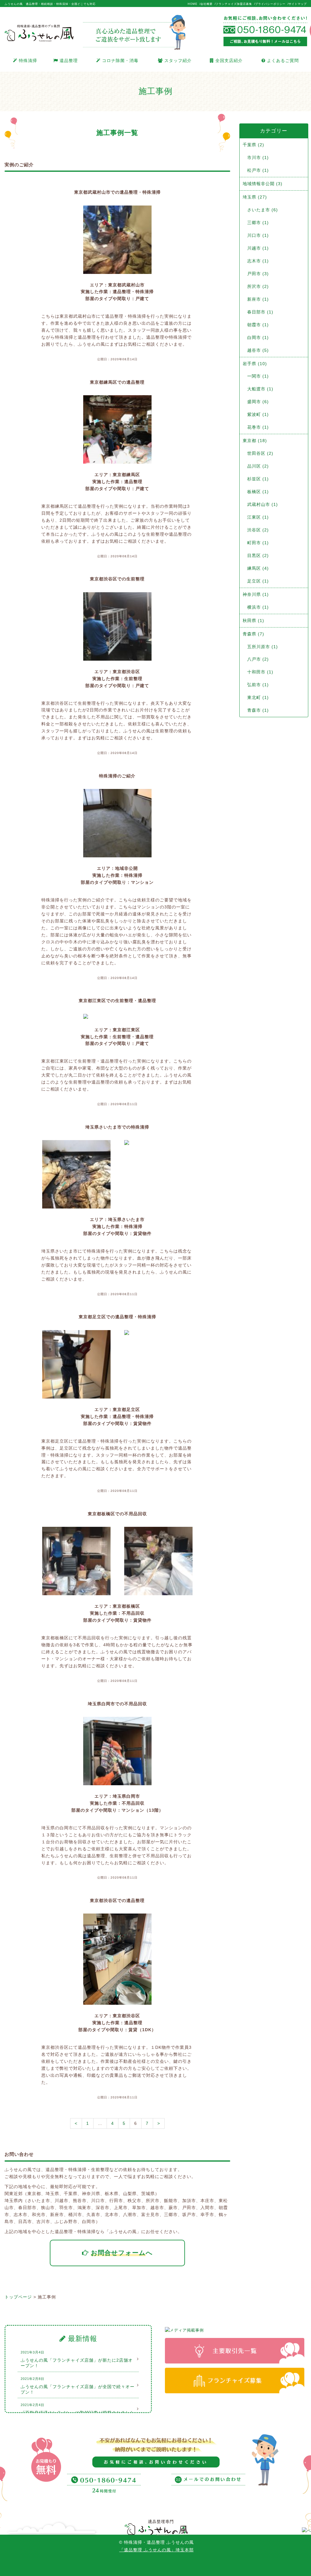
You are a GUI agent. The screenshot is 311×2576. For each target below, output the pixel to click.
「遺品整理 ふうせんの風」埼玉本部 (157, 2550)
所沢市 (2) (258, 286)
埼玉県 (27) (255, 197)
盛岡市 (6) (258, 402)
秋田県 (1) (253, 621)
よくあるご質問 (282, 61)
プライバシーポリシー (270, 4)
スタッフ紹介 (177, 61)
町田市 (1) (258, 543)
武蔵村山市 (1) (263, 504)
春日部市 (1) (260, 312)
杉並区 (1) (258, 479)
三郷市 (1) (258, 223)
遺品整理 (68, 61)
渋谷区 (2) (258, 530)
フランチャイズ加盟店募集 (234, 4)
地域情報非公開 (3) (263, 184)
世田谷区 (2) (260, 453)
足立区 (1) (258, 581)
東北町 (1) (258, 697)
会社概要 (207, 4)
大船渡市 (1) (260, 389)
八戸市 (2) (258, 659)
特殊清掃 (27, 61)
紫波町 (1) (258, 414)
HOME (193, 4)
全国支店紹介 (228, 61)
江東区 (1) (258, 517)
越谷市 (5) (258, 350)
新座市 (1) (258, 299)
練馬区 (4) (258, 568)
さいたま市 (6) (263, 210)
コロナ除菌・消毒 (120, 61)
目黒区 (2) (258, 555)
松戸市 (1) (258, 170)
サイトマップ (298, 4)
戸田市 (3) (258, 274)
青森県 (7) (253, 634)
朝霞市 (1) (258, 325)
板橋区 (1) (258, 492)
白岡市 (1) (258, 337)
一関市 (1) (258, 376)
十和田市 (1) (260, 672)
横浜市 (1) (258, 607)
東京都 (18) (255, 441)
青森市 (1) (258, 710)
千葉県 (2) (253, 145)
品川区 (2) (258, 466)
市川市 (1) (258, 157)
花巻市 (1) (258, 427)
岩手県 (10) (255, 364)
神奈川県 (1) (256, 594)
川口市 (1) (258, 235)
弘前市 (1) (258, 685)
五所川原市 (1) (263, 647)
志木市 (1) (258, 261)
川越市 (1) (258, 248)
